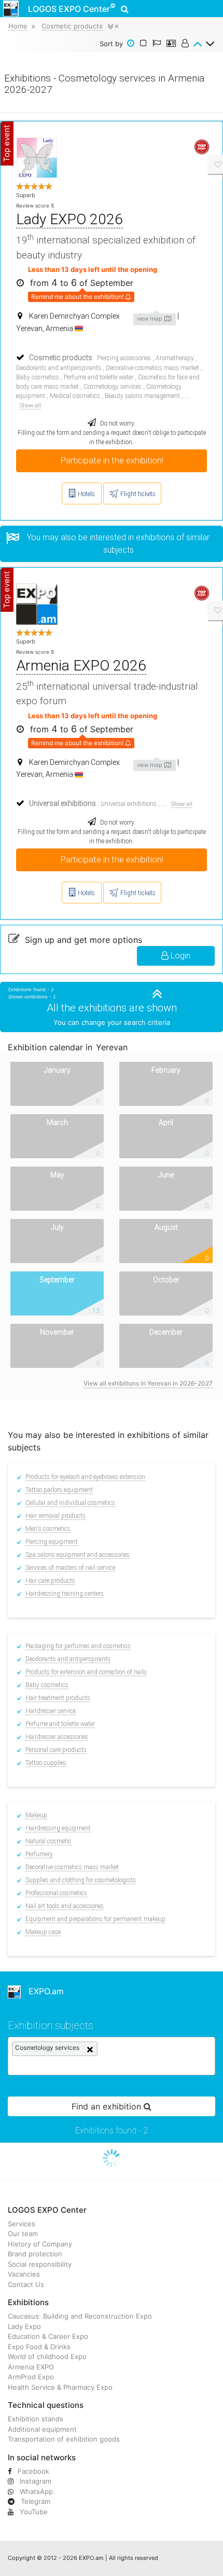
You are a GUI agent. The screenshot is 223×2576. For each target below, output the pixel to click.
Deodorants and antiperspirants (59, 368)
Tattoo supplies (46, 1763)
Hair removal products (55, 1516)
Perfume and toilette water (99, 377)
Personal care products (56, 1750)
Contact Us (26, 2284)
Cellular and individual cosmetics (70, 1503)
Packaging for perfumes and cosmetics (78, 1646)
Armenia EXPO (31, 2367)
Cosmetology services (113, 387)
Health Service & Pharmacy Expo (60, 2387)
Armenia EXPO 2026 (81, 666)
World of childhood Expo (47, 2356)
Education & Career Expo (48, 2336)
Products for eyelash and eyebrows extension (85, 1477)
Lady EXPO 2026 (69, 219)
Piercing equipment (52, 1542)
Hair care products (50, 1581)
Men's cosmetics (48, 1529)
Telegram (34, 2501)
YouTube (33, 2512)
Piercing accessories (124, 358)
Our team (23, 2234)
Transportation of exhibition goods (64, 2439)
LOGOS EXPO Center (72, 8)
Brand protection (35, 2254)
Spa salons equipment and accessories (78, 1555)
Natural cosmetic (48, 1841)
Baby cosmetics (38, 377)
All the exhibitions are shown (112, 1008)
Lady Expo (24, 2326)
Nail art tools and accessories (65, 1906)
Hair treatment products (58, 1698)
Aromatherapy (175, 358)
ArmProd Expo (31, 2377)
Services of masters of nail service (70, 1568)
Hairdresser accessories (57, 1737)
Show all (30, 406)
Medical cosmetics (75, 396)
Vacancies (24, 2274)
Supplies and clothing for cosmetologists (81, 1880)
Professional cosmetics (56, 1893)
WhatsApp (35, 2491)
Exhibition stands (36, 2419)
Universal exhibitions (129, 804)
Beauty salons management (142, 396)
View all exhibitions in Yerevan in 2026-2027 (148, 1383)
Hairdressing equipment (58, 1828)
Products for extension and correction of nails (86, 1672)
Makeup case (43, 1932)
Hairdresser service (51, 1711)
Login (179, 956)
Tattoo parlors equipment (59, 1490)
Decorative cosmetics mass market (152, 368)
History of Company (40, 2244)
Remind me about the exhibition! (78, 297)
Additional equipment (42, 2429)
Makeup (36, 1815)
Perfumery (39, 1854)
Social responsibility (40, 2264)
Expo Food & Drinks (39, 2347)
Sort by (111, 44)
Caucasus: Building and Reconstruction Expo (80, 2316)
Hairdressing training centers (65, 1594)
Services (22, 2224)
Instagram (34, 2481)
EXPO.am (42, 1991)
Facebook (32, 2471)
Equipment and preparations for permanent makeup (95, 1919)
